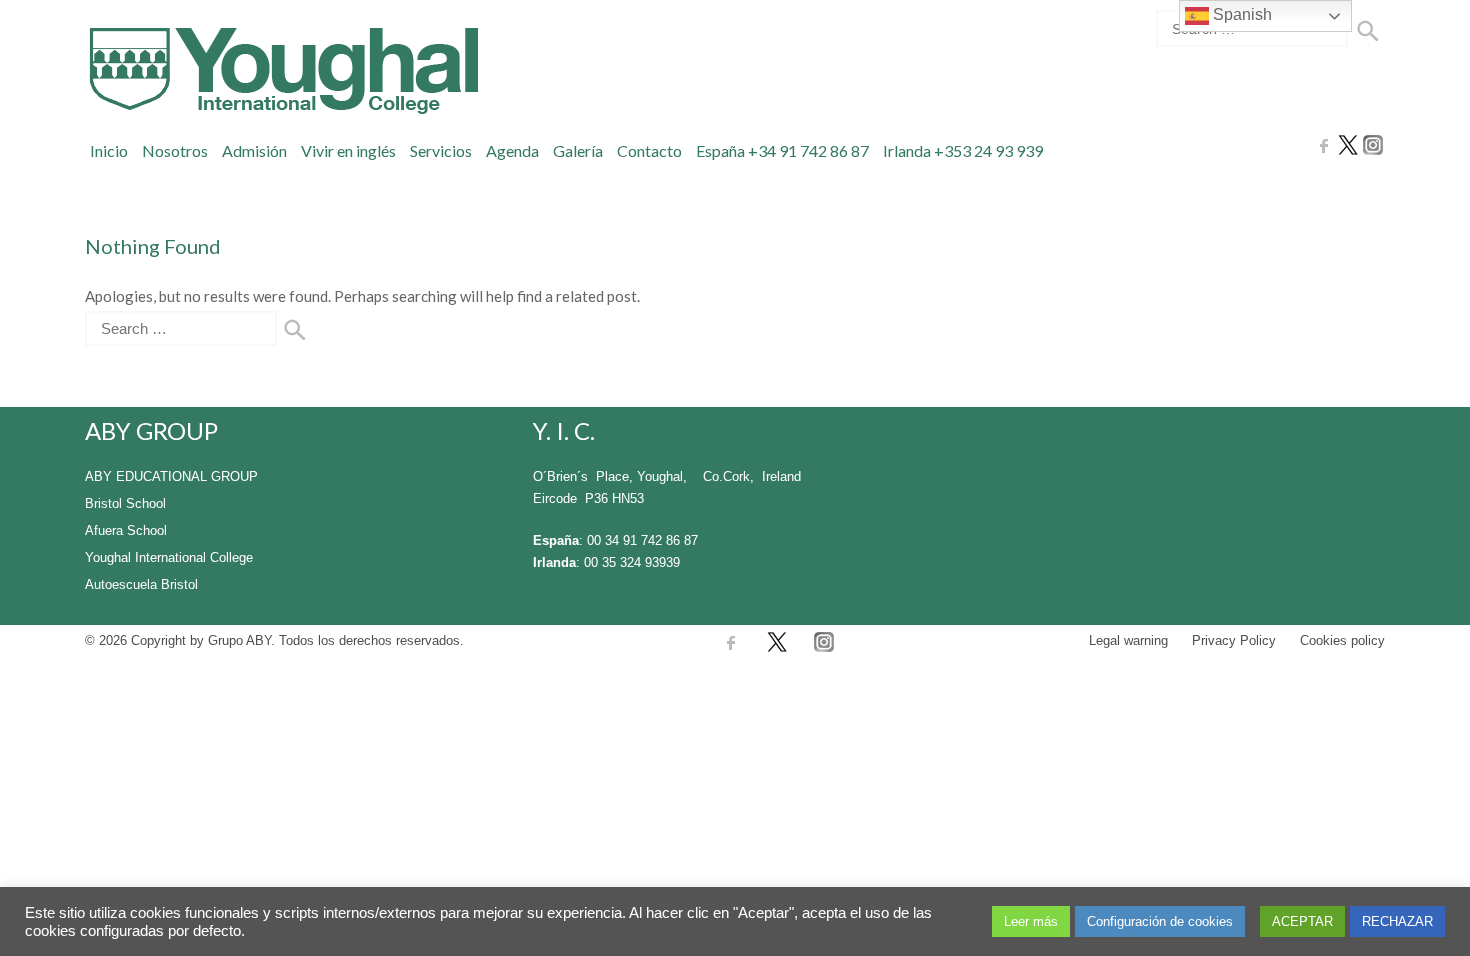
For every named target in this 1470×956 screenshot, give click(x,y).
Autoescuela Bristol (141, 584)
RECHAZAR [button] (1397, 921)
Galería (578, 150)
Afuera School (126, 530)
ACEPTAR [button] (1302, 921)
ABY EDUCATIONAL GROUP (171, 476)
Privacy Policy (1234, 640)
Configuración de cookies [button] (1160, 921)
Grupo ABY (239, 640)
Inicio (109, 150)
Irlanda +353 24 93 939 (963, 150)
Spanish (1240, 14)
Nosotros (175, 150)
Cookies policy (1342, 640)
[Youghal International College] (281, 70)
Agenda (512, 150)
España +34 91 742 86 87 (782, 150)
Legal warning (1128, 640)
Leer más (1031, 921)
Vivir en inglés (348, 150)
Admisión (254, 150)
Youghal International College (169, 557)
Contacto (649, 150)
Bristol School (125, 503)
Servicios (441, 150)
